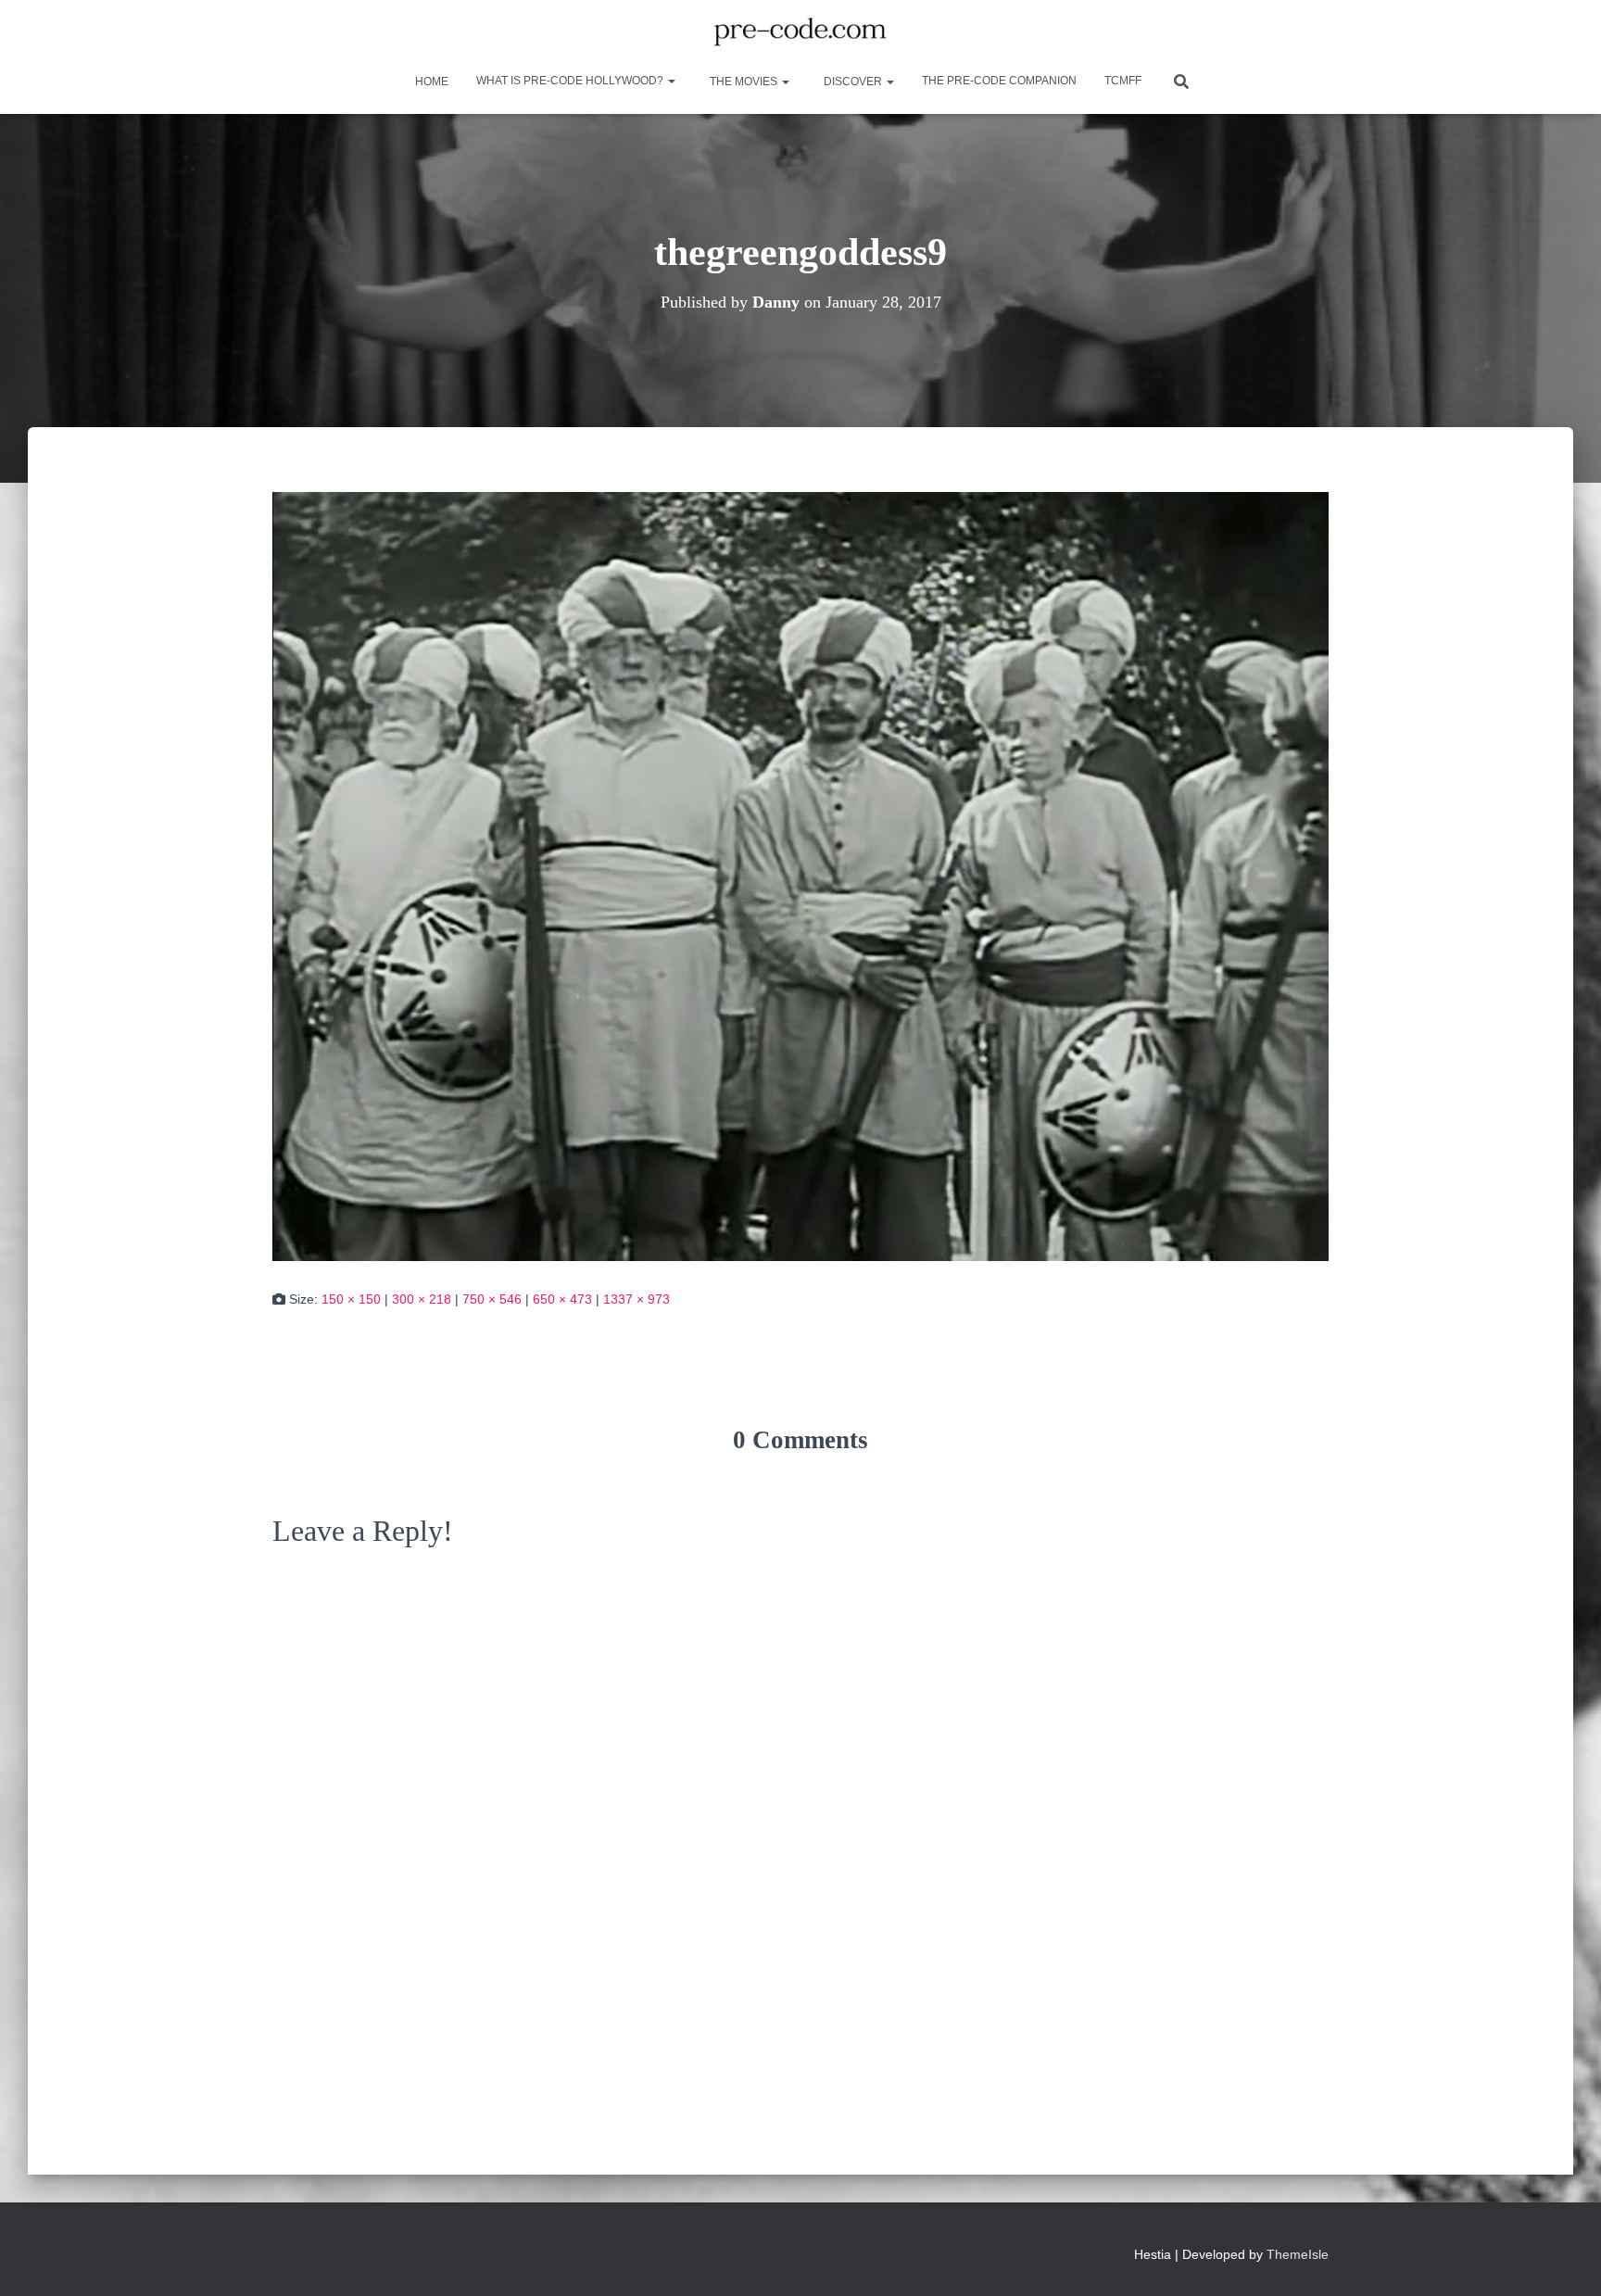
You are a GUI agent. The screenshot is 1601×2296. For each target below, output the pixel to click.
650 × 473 (562, 1299)
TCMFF (1123, 81)
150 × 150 (351, 1299)
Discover (853, 82)
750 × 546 (492, 1299)
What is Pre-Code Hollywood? (571, 81)
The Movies (744, 82)
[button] (671, 81)
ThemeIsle (1298, 2254)
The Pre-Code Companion (999, 81)
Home (430, 82)
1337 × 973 (637, 1299)
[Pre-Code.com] (800, 32)
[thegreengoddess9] (800, 875)
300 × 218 (422, 1299)
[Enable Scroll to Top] (1564, 2259)
